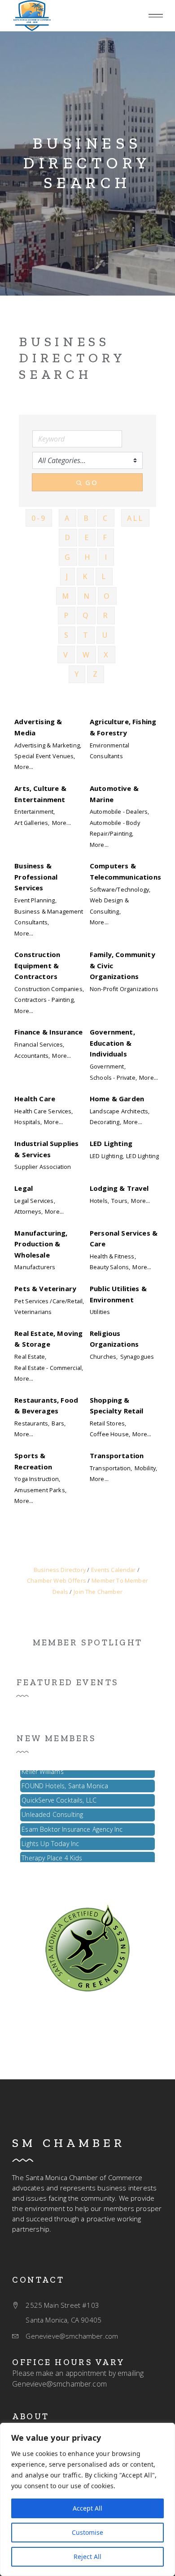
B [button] (87, 518)
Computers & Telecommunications (125, 871)
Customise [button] (87, 2532)
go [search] (92, 482)
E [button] (87, 537)
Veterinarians (33, 1312)
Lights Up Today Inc (50, 1839)
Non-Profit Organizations (124, 989)
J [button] (68, 576)
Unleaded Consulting (52, 1810)
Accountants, (32, 1056)
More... (24, 767)
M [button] (66, 596)
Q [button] (86, 615)
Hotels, (99, 1201)
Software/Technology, (120, 889)
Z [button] (96, 674)
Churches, (104, 1357)
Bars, (59, 1423)
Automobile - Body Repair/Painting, (115, 828)
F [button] (105, 537)
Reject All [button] (87, 2557)
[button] (156, 16)
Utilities (100, 1312)
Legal (24, 1188)
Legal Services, (35, 1201)
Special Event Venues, (45, 756)
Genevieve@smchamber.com (59, 2384)
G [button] (68, 557)
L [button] (104, 576)
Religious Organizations (114, 1339)
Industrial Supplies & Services (46, 1149)
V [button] (66, 655)
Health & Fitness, (113, 1256)
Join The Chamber (98, 1592)
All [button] (135, 518)
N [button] (87, 596)
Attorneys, (28, 1211)
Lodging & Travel (119, 1188)
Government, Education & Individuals (112, 1043)
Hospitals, (28, 1122)
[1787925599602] (87, 1947)
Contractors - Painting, (45, 1000)
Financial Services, (39, 1044)
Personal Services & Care (124, 1238)
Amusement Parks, (40, 1490)
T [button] (86, 635)
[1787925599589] (32, 16)
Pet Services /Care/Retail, (49, 1301)
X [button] (107, 655)
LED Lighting (111, 1143)
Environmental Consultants (109, 751)
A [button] (68, 518)
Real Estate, (30, 1357)
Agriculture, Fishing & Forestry (123, 727)
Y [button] (77, 674)
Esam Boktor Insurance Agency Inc (72, 1825)
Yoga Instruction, (37, 1479)
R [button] (106, 615)
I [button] (106, 557)
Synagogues (137, 1357)
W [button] (87, 655)
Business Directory (60, 1570)
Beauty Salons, (110, 1267)
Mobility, (146, 1468)
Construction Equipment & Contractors (37, 965)
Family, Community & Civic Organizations (122, 965)
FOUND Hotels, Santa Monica (65, 1781)
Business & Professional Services (36, 877)
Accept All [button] (87, 2508)
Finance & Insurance (48, 1032)
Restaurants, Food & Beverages (46, 1405)
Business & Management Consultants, (49, 917)
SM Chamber (69, 2143)
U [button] (105, 635)
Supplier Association (43, 1167)
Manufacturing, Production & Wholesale (41, 1244)
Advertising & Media (38, 727)
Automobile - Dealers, (119, 811)
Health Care (35, 1099)
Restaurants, (32, 1423)
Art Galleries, (32, 823)
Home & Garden (117, 1099)
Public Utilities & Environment (118, 1294)
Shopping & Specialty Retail (117, 1405)
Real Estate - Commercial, (49, 1368)
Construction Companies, (49, 989)
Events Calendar (113, 1570)
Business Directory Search (87, 163)
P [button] (67, 615)
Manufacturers (35, 1267)
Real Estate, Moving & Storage (48, 1339)
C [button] (106, 518)
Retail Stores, (108, 1423)
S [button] (67, 635)
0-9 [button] (39, 518)
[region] (87, 2499)
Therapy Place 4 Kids (52, 1853)
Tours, (120, 1201)
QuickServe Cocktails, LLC (59, 1796)
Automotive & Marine (114, 794)
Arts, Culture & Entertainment (40, 794)
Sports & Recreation (33, 1461)
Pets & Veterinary (45, 1288)
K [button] (85, 576)
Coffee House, (110, 1434)
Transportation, (111, 1468)
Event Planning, (35, 900)
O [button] (107, 596)
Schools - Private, (113, 1078)
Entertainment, (35, 811)
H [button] (88, 557)
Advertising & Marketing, (48, 745)
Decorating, (105, 1122)
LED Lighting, (107, 1156)
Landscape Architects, (120, 1111)
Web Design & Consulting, (109, 906)
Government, (108, 1066)
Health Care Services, (44, 1111)
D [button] (68, 537)
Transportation (117, 1455)
